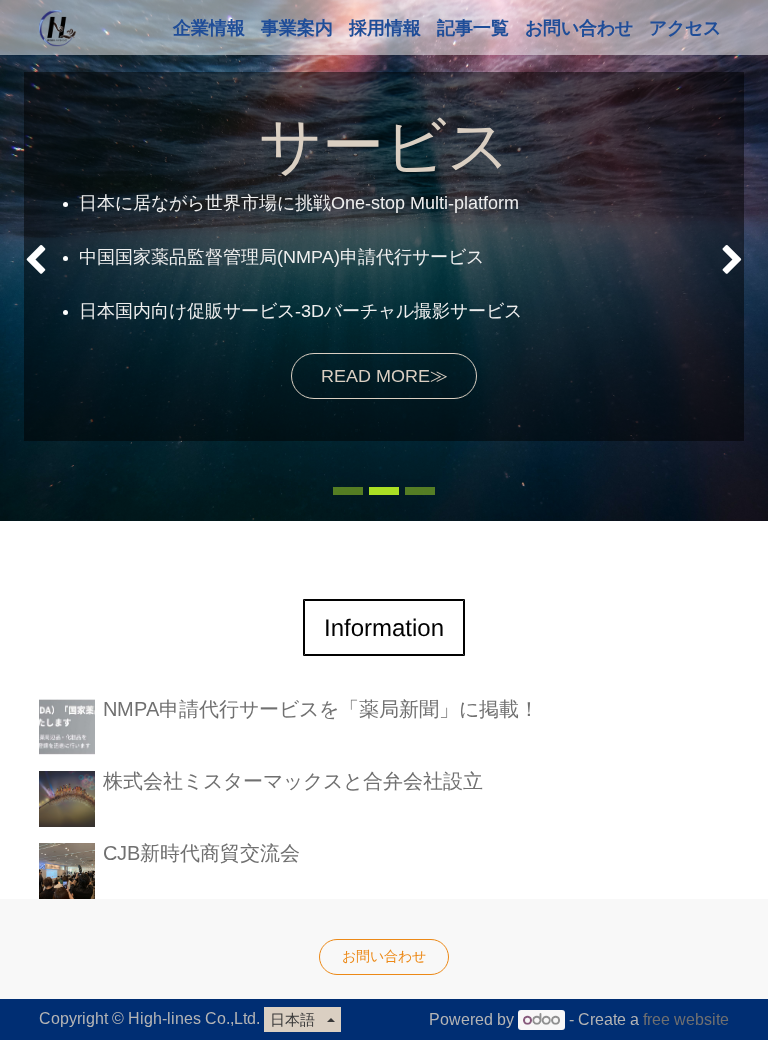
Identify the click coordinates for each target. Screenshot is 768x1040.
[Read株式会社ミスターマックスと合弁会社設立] (67, 799)
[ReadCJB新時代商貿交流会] (67, 871)
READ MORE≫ (384, 376)
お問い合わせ (384, 956)
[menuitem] (209, 27)
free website (686, 1019)
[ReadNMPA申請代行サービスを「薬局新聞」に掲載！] (67, 727)
